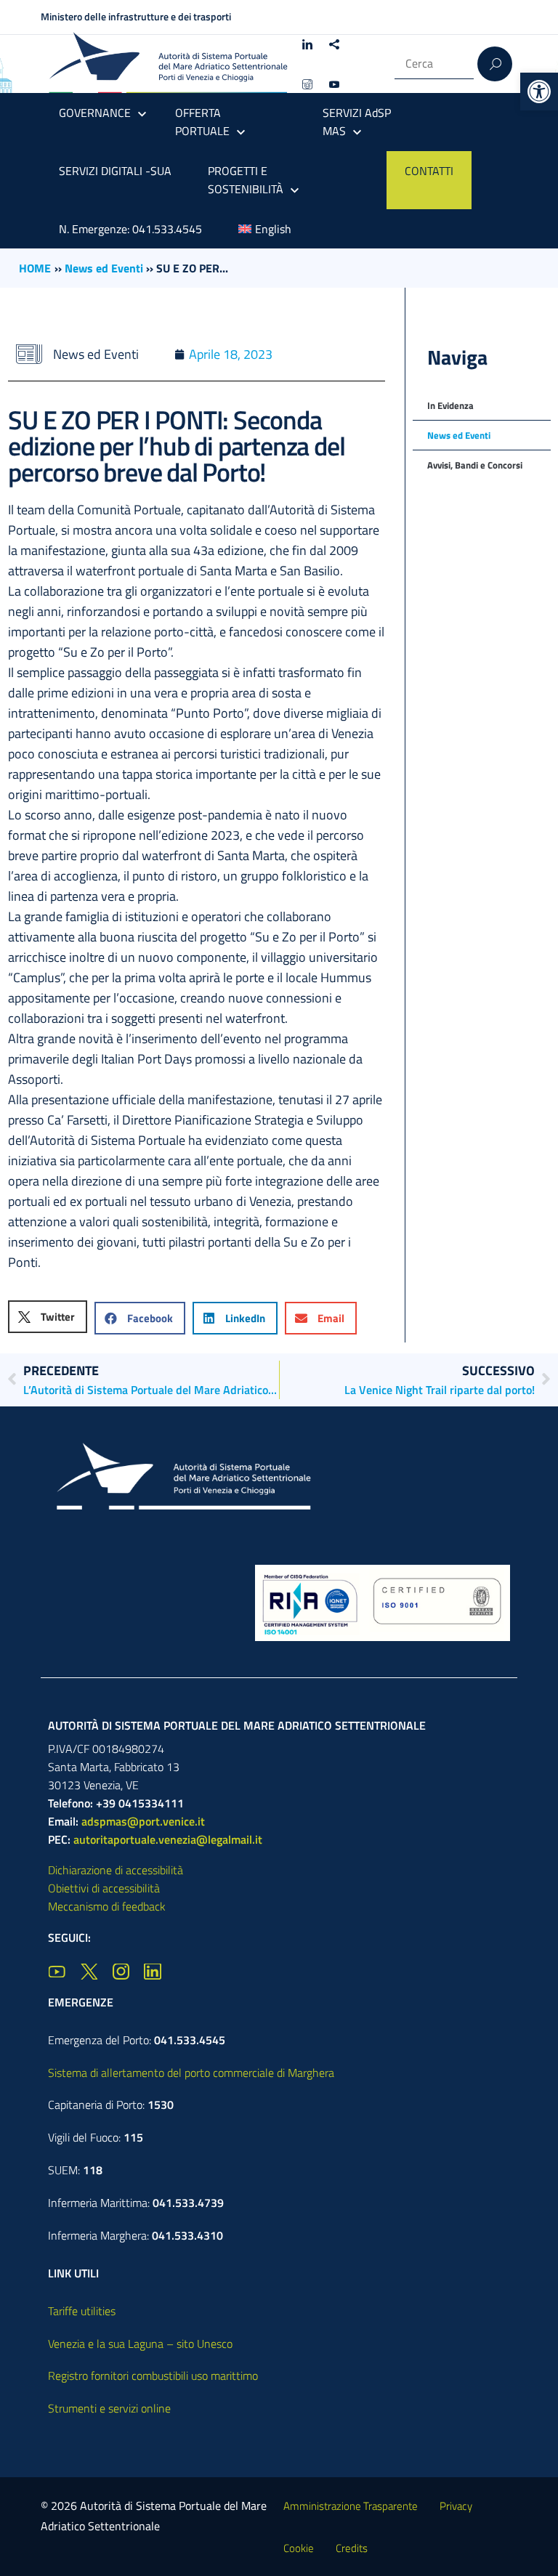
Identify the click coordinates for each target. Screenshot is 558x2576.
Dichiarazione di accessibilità (116, 1870)
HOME (35, 268)
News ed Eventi (104, 268)
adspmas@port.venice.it (143, 1821)
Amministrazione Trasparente (351, 2506)
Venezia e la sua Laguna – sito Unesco (140, 2344)
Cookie (299, 2548)
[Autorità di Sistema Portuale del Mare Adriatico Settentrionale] (168, 64)
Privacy (456, 2506)
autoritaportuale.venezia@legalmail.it (168, 1839)
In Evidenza (450, 405)
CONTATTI (429, 171)
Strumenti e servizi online (109, 2408)
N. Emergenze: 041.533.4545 (130, 229)
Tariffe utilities (82, 2311)
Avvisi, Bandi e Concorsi (475, 465)
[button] (539, 92)
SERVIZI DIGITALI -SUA (115, 171)
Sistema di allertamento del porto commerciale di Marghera (191, 2073)
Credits (352, 2548)
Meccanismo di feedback (107, 1906)
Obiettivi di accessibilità (104, 1888)
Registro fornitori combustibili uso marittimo (153, 2375)
